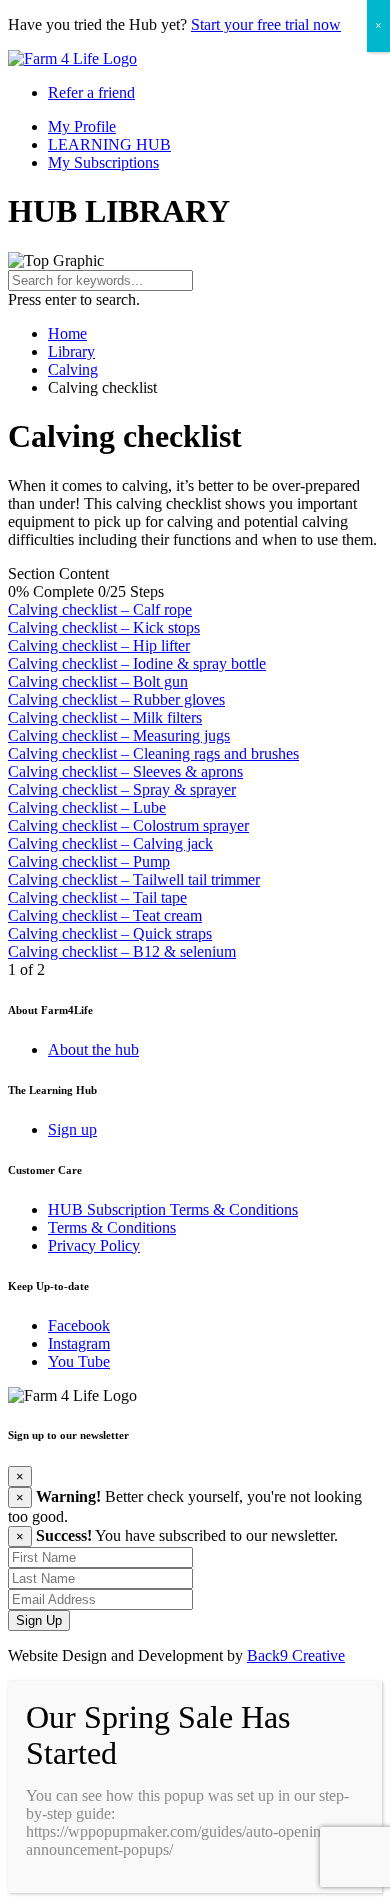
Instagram (79, 1343)
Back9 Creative (296, 1655)
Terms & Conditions (112, 1227)
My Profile (82, 126)
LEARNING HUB (109, 144)
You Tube (79, 1361)
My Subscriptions (103, 162)
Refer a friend (91, 92)
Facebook (79, 1325)
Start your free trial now (266, 24)
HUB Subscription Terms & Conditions (173, 1209)
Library (71, 351)
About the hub (93, 1049)
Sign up (72, 1129)
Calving (73, 369)
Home (67, 333)
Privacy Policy (94, 1245)
